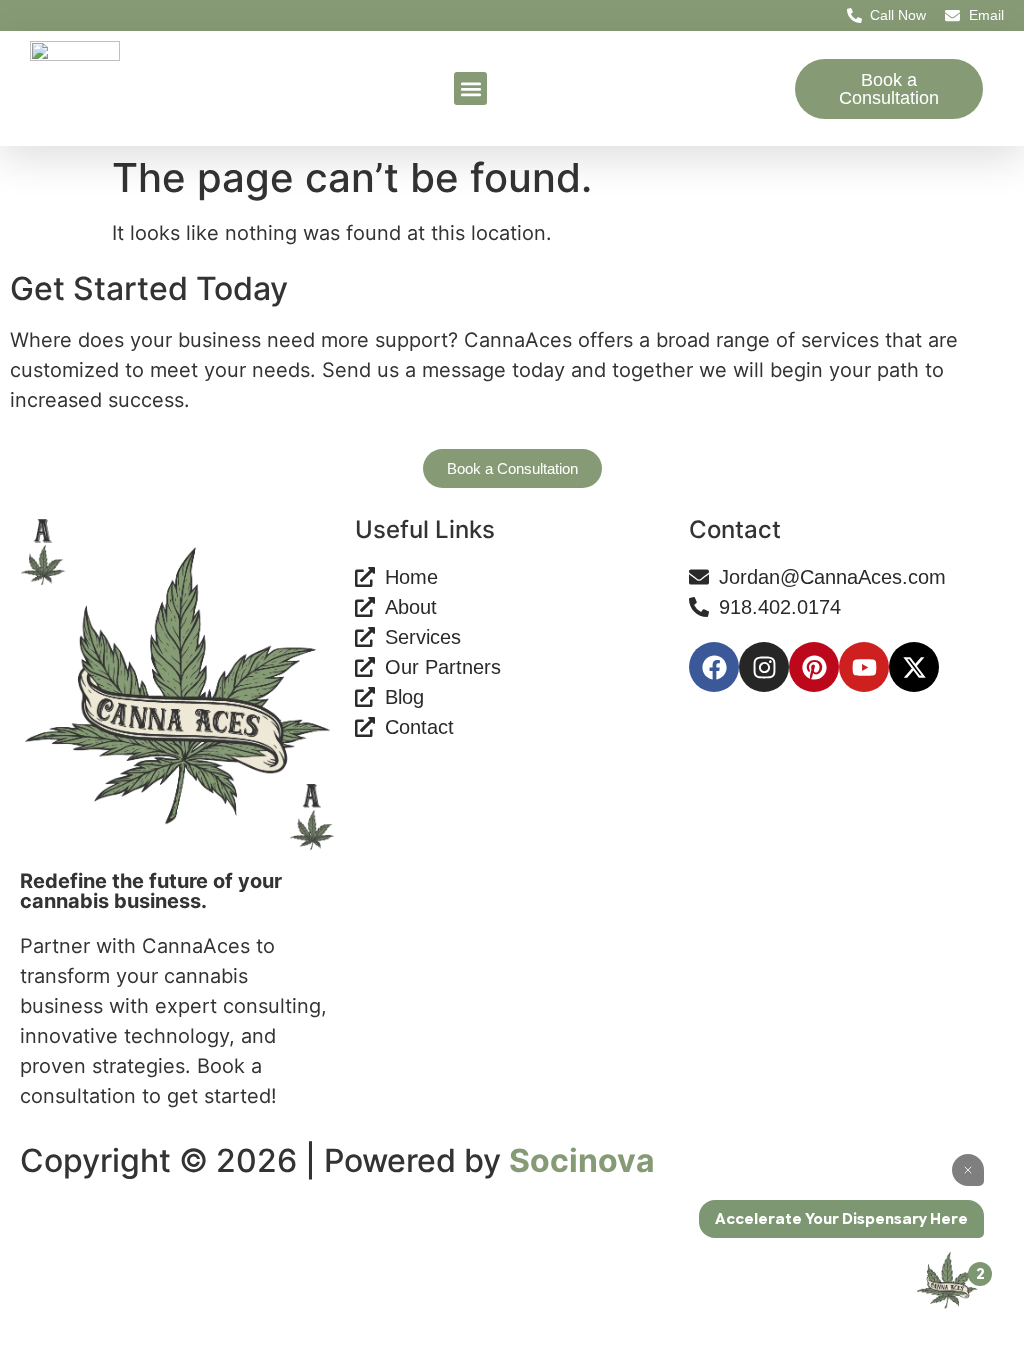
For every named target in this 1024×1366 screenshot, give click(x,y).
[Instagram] (764, 667)
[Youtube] (864, 667)
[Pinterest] (814, 667)
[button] (470, 88)
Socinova (582, 1160)
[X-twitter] (914, 667)
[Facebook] (714, 667)
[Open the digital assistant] (947, 1280)
